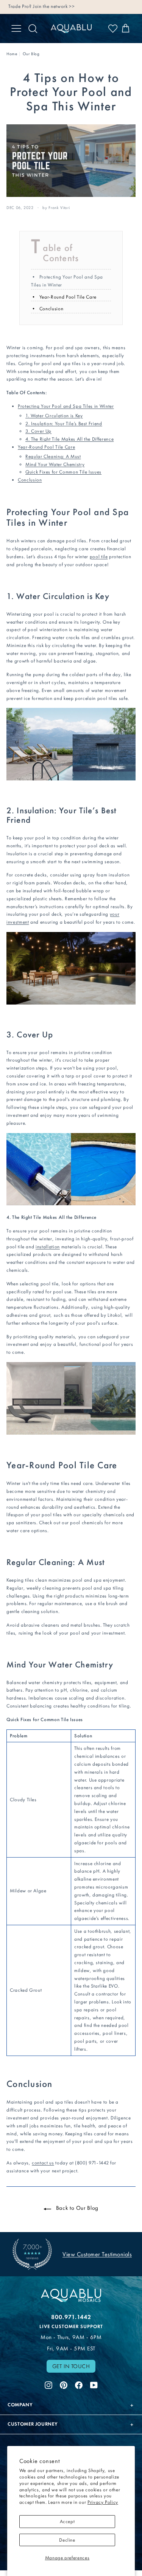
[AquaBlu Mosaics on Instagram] (48, 2384)
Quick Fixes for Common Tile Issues (63, 472)
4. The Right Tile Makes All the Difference (69, 439)
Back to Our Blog (76, 2208)
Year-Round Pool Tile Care (68, 297)
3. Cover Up (38, 431)
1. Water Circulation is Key (54, 416)
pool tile (99, 557)
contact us (43, 2163)
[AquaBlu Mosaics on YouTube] (94, 2384)
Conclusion (51, 309)
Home (12, 54)
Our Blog (31, 54)
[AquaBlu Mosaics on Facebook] (79, 2384)
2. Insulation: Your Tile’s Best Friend (64, 423)
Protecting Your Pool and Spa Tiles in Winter (66, 406)
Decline (67, 2540)
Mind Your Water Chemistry (55, 464)
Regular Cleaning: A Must (53, 456)
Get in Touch (71, 2366)
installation (48, 1247)
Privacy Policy (103, 2502)
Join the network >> (54, 6)
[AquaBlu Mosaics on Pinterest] (64, 2384)
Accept (67, 2521)
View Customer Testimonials (97, 2254)
